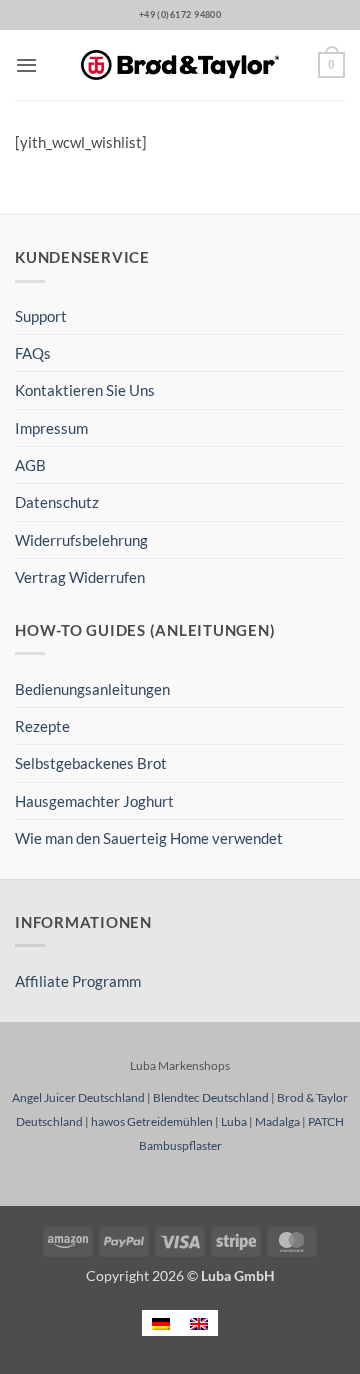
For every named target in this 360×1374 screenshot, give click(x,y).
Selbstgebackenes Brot (91, 763)
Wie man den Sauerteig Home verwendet (149, 838)
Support (41, 316)
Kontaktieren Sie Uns (85, 390)
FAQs (33, 353)
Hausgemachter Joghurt (94, 801)
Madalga (277, 1121)
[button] (26, 65)
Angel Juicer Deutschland (78, 1097)
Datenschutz (57, 502)
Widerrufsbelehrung (81, 540)
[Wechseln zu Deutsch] (161, 1323)
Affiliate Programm (78, 981)
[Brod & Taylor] (180, 65)
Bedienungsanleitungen (92, 689)
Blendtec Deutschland (211, 1097)
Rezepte (42, 726)
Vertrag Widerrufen (80, 577)
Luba (234, 1121)
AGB (30, 465)
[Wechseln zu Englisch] (199, 1323)
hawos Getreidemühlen (152, 1121)
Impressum (51, 428)
